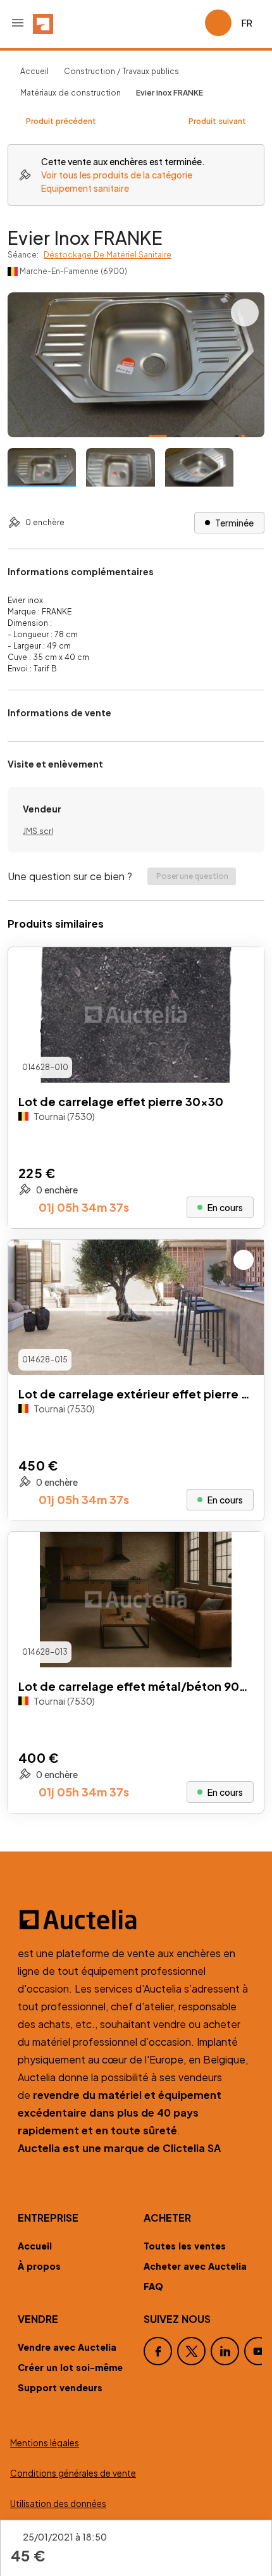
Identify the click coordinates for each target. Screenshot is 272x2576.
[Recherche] (159, 23)
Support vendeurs (60, 2387)
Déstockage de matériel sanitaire (108, 255)
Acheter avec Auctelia (195, 2266)
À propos (39, 2266)
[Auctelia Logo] (136, 1920)
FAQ (153, 2286)
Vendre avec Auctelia (67, 2347)
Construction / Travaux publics (121, 71)
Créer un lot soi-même (70, 2367)
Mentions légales (45, 2443)
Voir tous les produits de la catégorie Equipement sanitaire (117, 181)
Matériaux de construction (71, 93)
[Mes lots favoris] (190, 23)
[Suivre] (244, 968)
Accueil (34, 71)
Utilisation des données (58, 2504)
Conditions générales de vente (73, 2473)
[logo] (43, 23)
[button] (18, 23)
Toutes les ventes (185, 2246)
